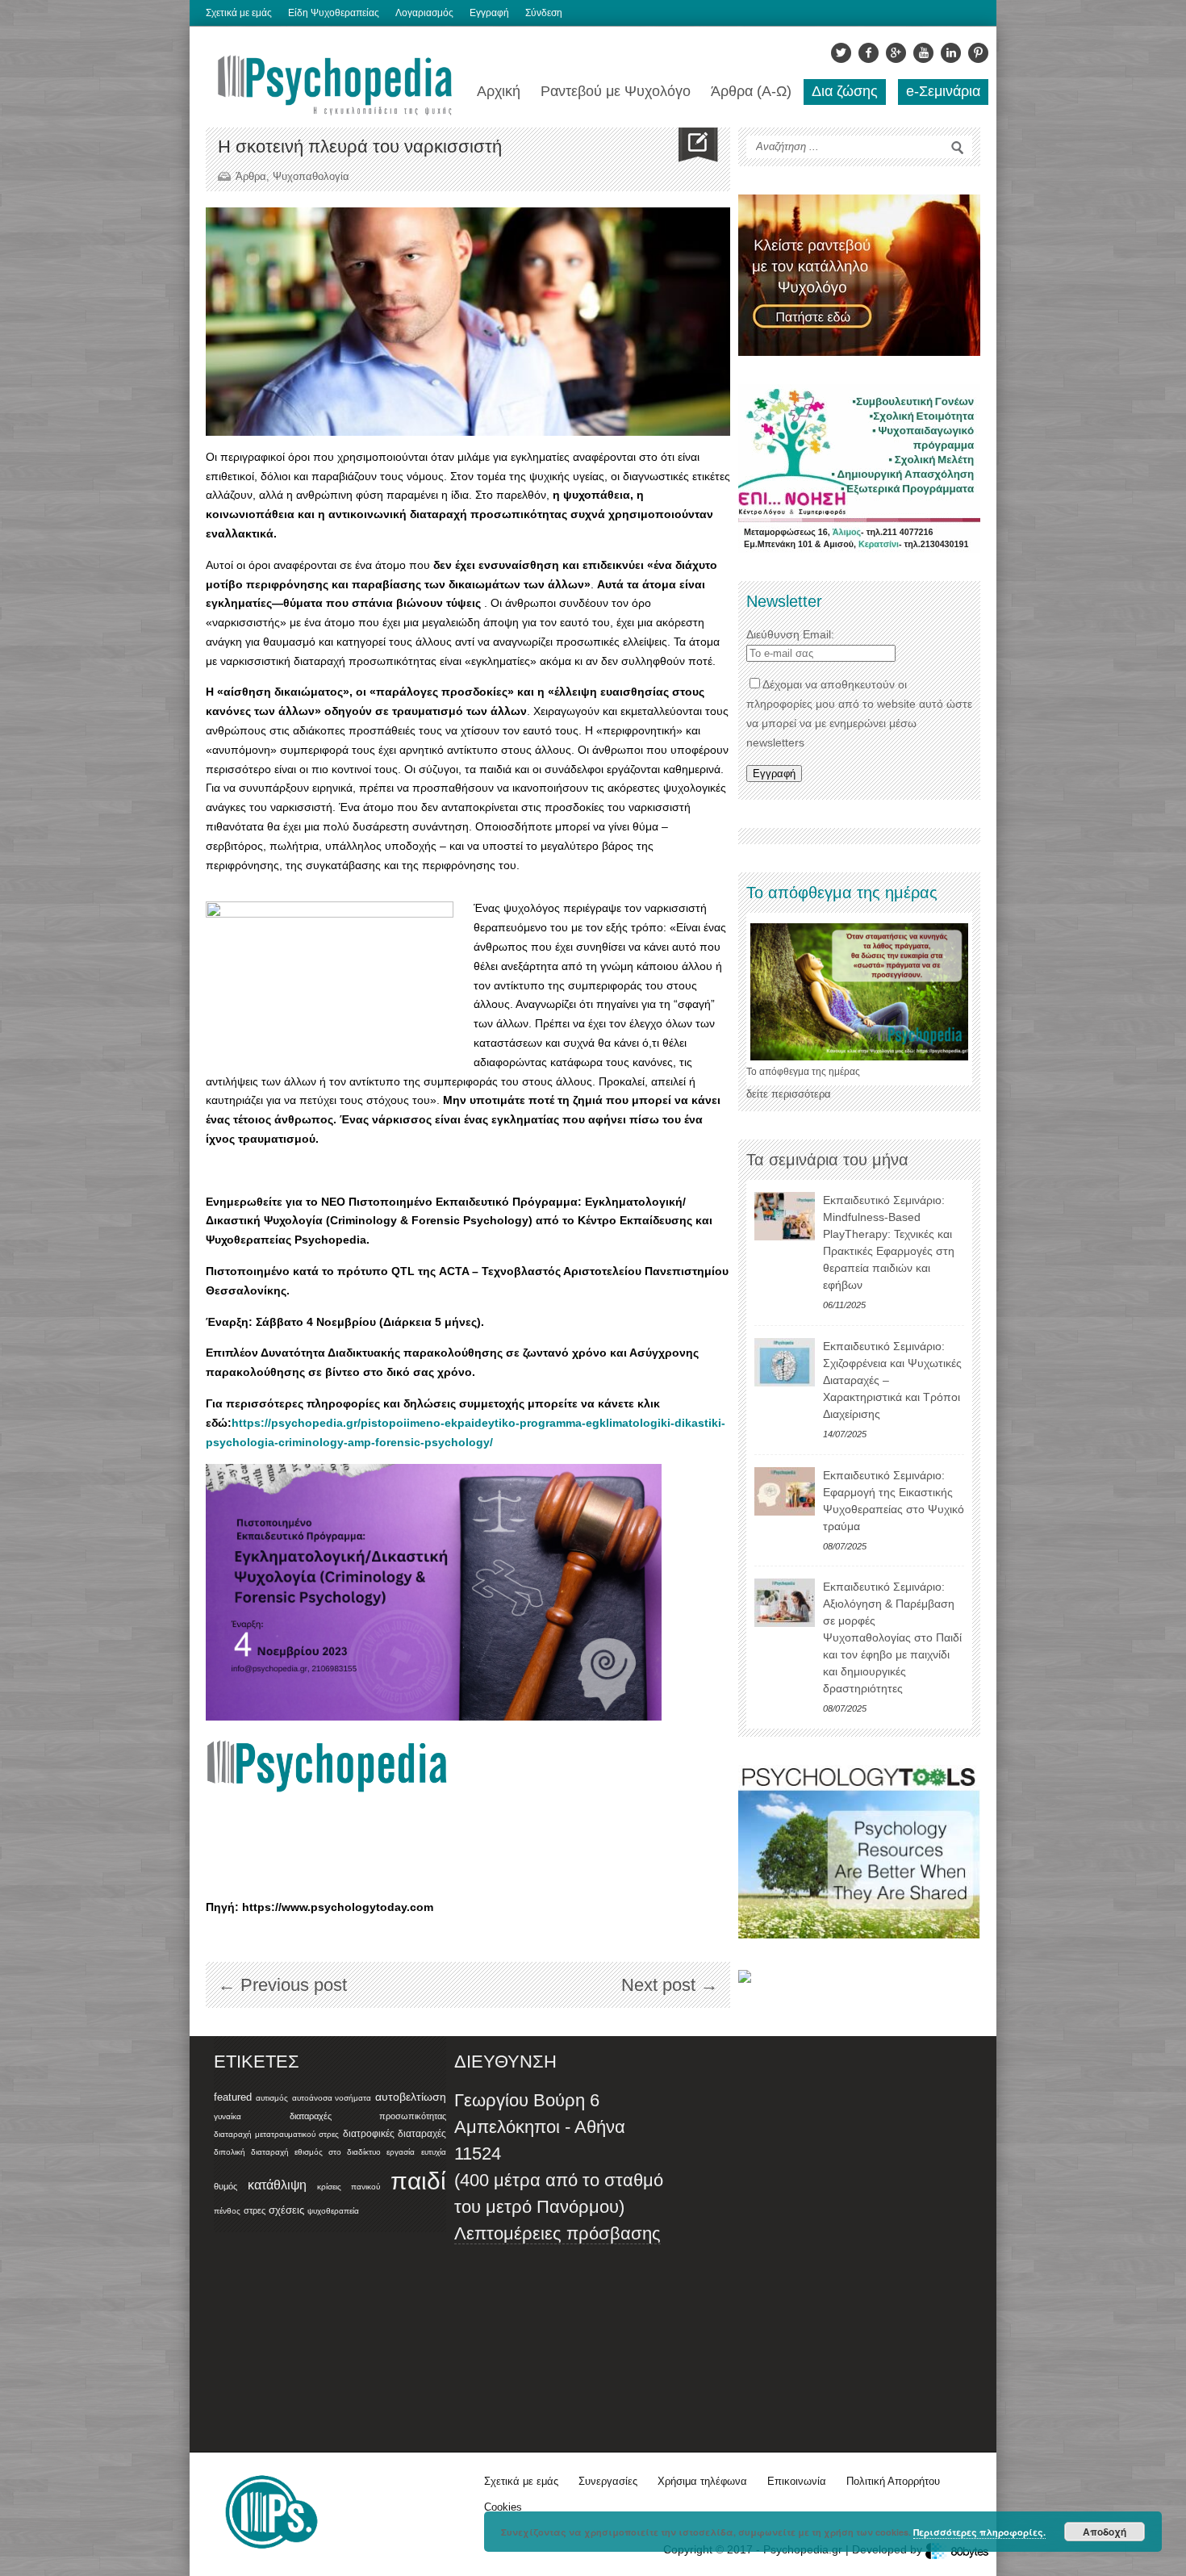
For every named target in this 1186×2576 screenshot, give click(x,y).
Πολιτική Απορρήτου (893, 2481)
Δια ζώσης (845, 91)
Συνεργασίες (608, 2481)
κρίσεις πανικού (349, 2187)
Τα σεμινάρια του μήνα (827, 1160)
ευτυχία (434, 2152)
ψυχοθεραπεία (333, 2211)
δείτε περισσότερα (789, 1094)
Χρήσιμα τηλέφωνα (702, 2481)
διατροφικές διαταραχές (395, 2134)
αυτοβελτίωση (411, 2097)
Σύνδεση (544, 13)
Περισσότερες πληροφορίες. (979, 2532)
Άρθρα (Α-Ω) (751, 91)
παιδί (418, 2181)
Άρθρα (251, 176)
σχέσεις (286, 2210)
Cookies (503, 2507)
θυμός (226, 2186)
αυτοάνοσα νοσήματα (332, 2098)
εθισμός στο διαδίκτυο (337, 2152)
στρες (255, 2210)
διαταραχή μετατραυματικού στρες (276, 2134)
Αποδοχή (1105, 2532)
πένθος (227, 2211)
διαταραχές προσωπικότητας (368, 2116)
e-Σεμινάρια (943, 91)
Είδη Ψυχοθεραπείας (334, 13)
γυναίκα (228, 2116)
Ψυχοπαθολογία (311, 176)
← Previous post (282, 1985)
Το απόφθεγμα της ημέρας (803, 1072)
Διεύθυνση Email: (790, 634)
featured (233, 2097)
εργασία (401, 2152)
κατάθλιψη (277, 2185)
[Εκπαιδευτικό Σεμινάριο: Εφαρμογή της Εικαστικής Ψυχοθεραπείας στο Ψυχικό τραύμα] (785, 1491)
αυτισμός (272, 2098)
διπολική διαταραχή (251, 2152)
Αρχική (499, 91)
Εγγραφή (489, 13)
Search (958, 148)
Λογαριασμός (424, 13)
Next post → (670, 1985)
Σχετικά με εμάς (239, 13)
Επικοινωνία (797, 2481)
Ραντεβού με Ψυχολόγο (616, 91)
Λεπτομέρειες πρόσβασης (558, 2233)
